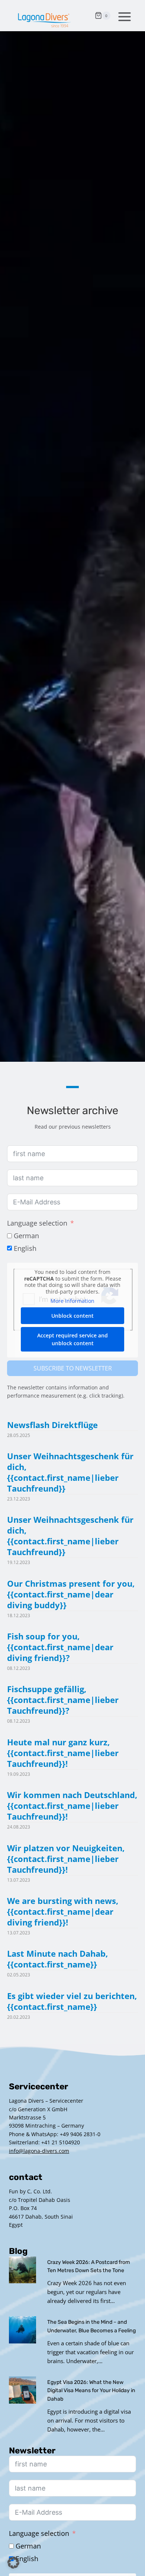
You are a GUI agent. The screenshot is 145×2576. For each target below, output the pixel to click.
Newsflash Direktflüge (52, 1425)
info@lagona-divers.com (39, 2151)
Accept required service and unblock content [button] (72, 1339)
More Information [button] (72, 1301)
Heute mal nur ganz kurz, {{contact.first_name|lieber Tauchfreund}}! (63, 1753)
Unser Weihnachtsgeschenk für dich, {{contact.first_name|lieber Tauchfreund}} (70, 1472)
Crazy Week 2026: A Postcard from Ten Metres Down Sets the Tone (89, 2266)
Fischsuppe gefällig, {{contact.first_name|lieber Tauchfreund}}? (63, 1700)
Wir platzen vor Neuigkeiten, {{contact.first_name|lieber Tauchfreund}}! (66, 1859)
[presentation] (22, 2270)
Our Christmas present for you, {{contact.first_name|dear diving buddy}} (71, 1594)
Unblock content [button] (72, 1316)
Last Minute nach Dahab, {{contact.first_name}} (57, 1959)
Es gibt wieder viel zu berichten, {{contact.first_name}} (72, 2001)
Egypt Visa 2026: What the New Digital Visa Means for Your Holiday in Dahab (91, 2391)
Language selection (37, 1223)
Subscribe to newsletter (73, 1368)
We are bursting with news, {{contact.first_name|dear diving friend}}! (63, 1912)
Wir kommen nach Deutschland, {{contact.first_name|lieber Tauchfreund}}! (72, 1806)
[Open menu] (123, 16)
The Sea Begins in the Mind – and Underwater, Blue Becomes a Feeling (91, 2326)
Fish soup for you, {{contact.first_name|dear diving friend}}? (60, 1647)
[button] (13, 2563)
